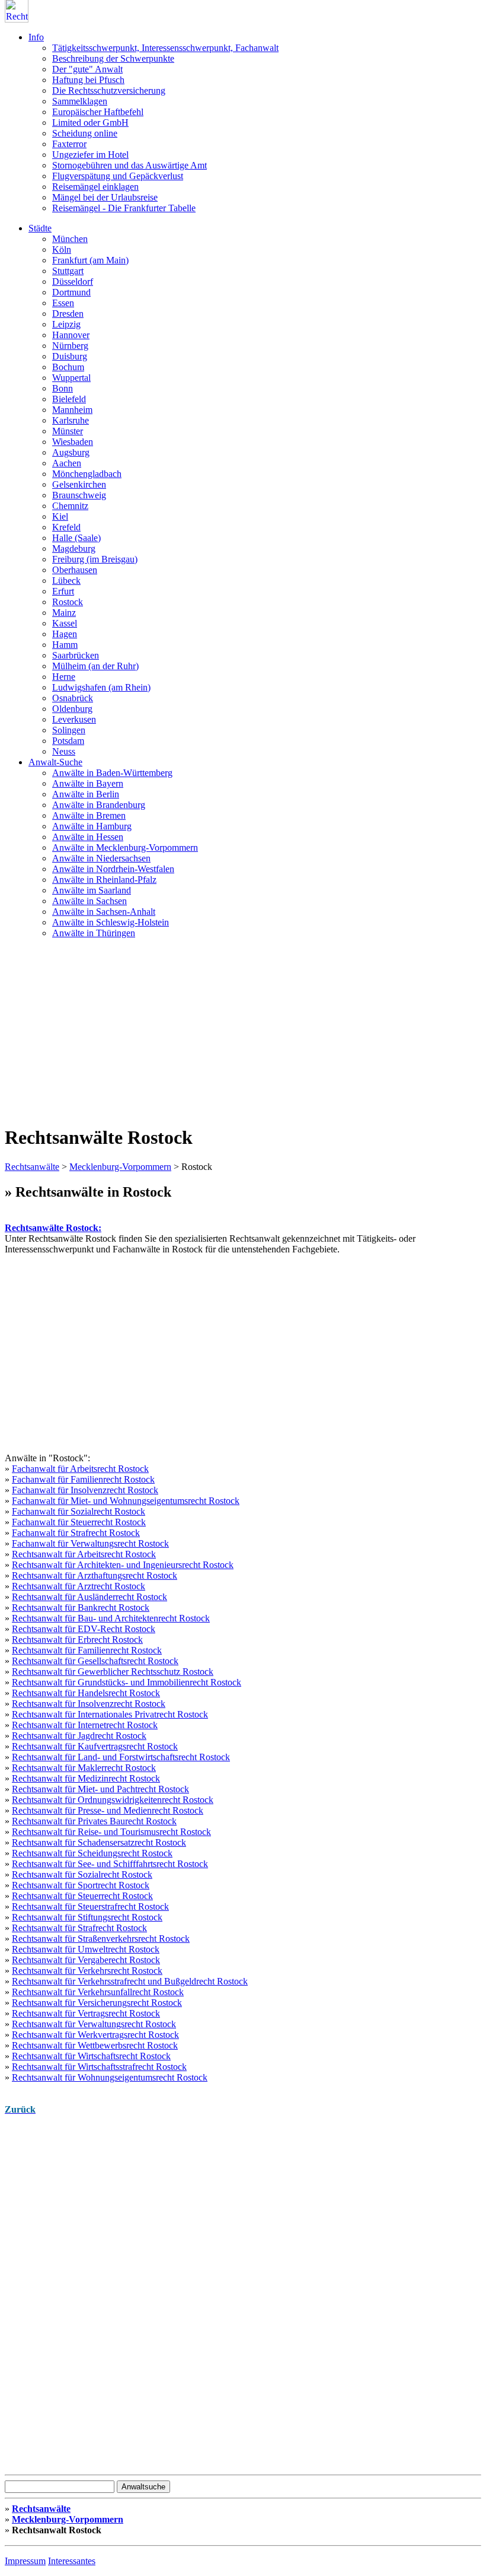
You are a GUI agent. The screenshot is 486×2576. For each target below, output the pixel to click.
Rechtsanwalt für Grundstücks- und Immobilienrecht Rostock (127, 1682)
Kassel (65, 623)
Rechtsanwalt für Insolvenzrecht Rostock (89, 1704)
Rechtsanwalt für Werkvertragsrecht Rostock (95, 2035)
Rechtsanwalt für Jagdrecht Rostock (79, 1736)
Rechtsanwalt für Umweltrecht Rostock (86, 1949)
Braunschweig (79, 495)
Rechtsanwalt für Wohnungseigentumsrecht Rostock (110, 2077)
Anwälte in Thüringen (94, 933)
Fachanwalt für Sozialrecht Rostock (79, 1511)
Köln (62, 249)
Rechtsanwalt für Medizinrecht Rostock (86, 1778)
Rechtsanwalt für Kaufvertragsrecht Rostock (95, 1746)
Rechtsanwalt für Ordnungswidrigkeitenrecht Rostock (113, 1800)
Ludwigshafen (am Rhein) (101, 687)
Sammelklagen (80, 101)
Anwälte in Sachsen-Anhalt (104, 912)
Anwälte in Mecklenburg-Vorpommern (125, 847)
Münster (68, 431)
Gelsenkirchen (79, 484)
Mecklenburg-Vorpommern (120, 1167)
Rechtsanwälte (32, 1167)
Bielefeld (69, 399)
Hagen (65, 634)
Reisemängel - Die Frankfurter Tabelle (124, 208)
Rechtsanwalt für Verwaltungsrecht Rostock (94, 2024)
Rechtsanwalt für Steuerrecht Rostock (82, 1896)
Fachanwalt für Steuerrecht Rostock (79, 1522)
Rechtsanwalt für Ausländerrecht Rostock (89, 1597)
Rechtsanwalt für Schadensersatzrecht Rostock (99, 1842)
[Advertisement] (243, 1031)
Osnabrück (73, 698)
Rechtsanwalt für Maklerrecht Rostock (84, 1768)
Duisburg (70, 356)
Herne (64, 677)
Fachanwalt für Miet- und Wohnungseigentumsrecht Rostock (126, 1501)
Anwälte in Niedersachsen (101, 858)
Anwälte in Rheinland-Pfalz (104, 880)
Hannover (71, 335)
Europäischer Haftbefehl (98, 112)
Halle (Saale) (76, 538)
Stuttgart (68, 271)
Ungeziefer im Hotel (90, 155)
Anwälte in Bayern (88, 783)
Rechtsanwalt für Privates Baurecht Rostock (94, 1821)
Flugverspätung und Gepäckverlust (118, 176)
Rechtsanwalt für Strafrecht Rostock (79, 1928)
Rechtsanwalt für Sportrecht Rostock (81, 1885)
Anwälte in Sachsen (89, 901)
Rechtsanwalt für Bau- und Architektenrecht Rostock (111, 1618)
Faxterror (69, 144)
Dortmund (71, 292)
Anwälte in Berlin (86, 794)
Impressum (25, 2561)
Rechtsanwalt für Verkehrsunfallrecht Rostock (98, 1992)
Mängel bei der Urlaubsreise (105, 197)
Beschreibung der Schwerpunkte (113, 58)
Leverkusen (74, 719)
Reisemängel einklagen (95, 187)
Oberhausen (75, 570)
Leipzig (66, 324)
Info (36, 37)
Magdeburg (74, 548)
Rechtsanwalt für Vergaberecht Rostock (86, 1960)
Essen (63, 303)
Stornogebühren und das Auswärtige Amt (130, 165)
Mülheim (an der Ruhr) (95, 666)
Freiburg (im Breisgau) (95, 559)
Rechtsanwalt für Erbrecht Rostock (77, 1640)
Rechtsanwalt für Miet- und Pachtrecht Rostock (100, 1789)
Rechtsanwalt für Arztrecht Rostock (79, 1586)
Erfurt (63, 591)
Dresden (68, 314)
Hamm (65, 645)
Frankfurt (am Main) (90, 260)
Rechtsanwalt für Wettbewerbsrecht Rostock (95, 2045)
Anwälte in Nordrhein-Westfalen (113, 869)
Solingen (69, 730)
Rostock (68, 602)
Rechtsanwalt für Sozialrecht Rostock (82, 1874)
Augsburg (71, 452)
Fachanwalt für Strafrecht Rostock (76, 1533)
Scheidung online (85, 133)
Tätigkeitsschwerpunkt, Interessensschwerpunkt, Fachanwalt (165, 48)
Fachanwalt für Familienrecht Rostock (83, 1479)
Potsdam (68, 741)
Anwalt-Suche (55, 762)
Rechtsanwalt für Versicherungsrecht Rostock (97, 2003)
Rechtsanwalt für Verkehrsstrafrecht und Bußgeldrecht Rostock (130, 1981)
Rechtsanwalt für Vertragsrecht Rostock (86, 2013)
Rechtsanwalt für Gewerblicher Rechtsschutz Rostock (113, 1672)
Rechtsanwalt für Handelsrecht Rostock (86, 1693)
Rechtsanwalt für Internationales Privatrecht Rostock (110, 1714)
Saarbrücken (76, 655)
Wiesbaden (73, 442)
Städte (40, 228)
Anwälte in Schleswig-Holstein (111, 922)
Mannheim (72, 410)
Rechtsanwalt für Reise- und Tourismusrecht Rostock (111, 1832)
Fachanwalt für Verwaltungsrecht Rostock (90, 1543)
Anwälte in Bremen (89, 815)
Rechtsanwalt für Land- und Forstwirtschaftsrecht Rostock (121, 1757)
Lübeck (66, 581)
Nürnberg (70, 346)
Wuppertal (71, 378)
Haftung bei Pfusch (88, 80)
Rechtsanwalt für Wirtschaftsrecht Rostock (91, 2056)
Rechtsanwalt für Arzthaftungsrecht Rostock (95, 1575)
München (70, 239)
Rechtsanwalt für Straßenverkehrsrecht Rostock (101, 1939)
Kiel (60, 516)
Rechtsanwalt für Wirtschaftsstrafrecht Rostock (99, 2067)
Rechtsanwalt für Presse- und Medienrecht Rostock (108, 1810)
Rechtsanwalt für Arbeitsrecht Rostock (84, 1554)
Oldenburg (72, 709)
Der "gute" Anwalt (87, 69)
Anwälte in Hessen (88, 837)
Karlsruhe (71, 420)
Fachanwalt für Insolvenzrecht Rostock (85, 1490)
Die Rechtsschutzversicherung (109, 90)
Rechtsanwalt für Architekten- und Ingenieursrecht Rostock (123, 1565)
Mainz (64, 613)
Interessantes (72, 2561)
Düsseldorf (73, 282)
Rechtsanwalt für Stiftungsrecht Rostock (87, 1917)
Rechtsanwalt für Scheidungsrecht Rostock (92, 1853)
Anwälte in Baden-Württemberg (112, 773)
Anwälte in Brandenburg (99, 805)
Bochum (68, 367)
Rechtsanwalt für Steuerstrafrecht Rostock (90, 1906)
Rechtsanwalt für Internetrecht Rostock (85, 1725)
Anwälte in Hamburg (92, 826)
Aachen (67, 463)
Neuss (64, 751)
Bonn (63, 388)
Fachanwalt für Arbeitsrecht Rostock (80, 1469)
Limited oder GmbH (90, 123)
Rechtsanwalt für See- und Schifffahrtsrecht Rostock (110, 1864)
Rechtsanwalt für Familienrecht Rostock (87, 1650)
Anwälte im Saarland (92, 890)
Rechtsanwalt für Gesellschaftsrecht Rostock (95, 1661)
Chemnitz (70, 506)
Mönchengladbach (87, 474)
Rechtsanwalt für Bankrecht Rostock (81, 1607)
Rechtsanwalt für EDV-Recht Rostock (84, 1629)
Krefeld (66, 527)
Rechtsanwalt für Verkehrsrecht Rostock (87, 1971)
